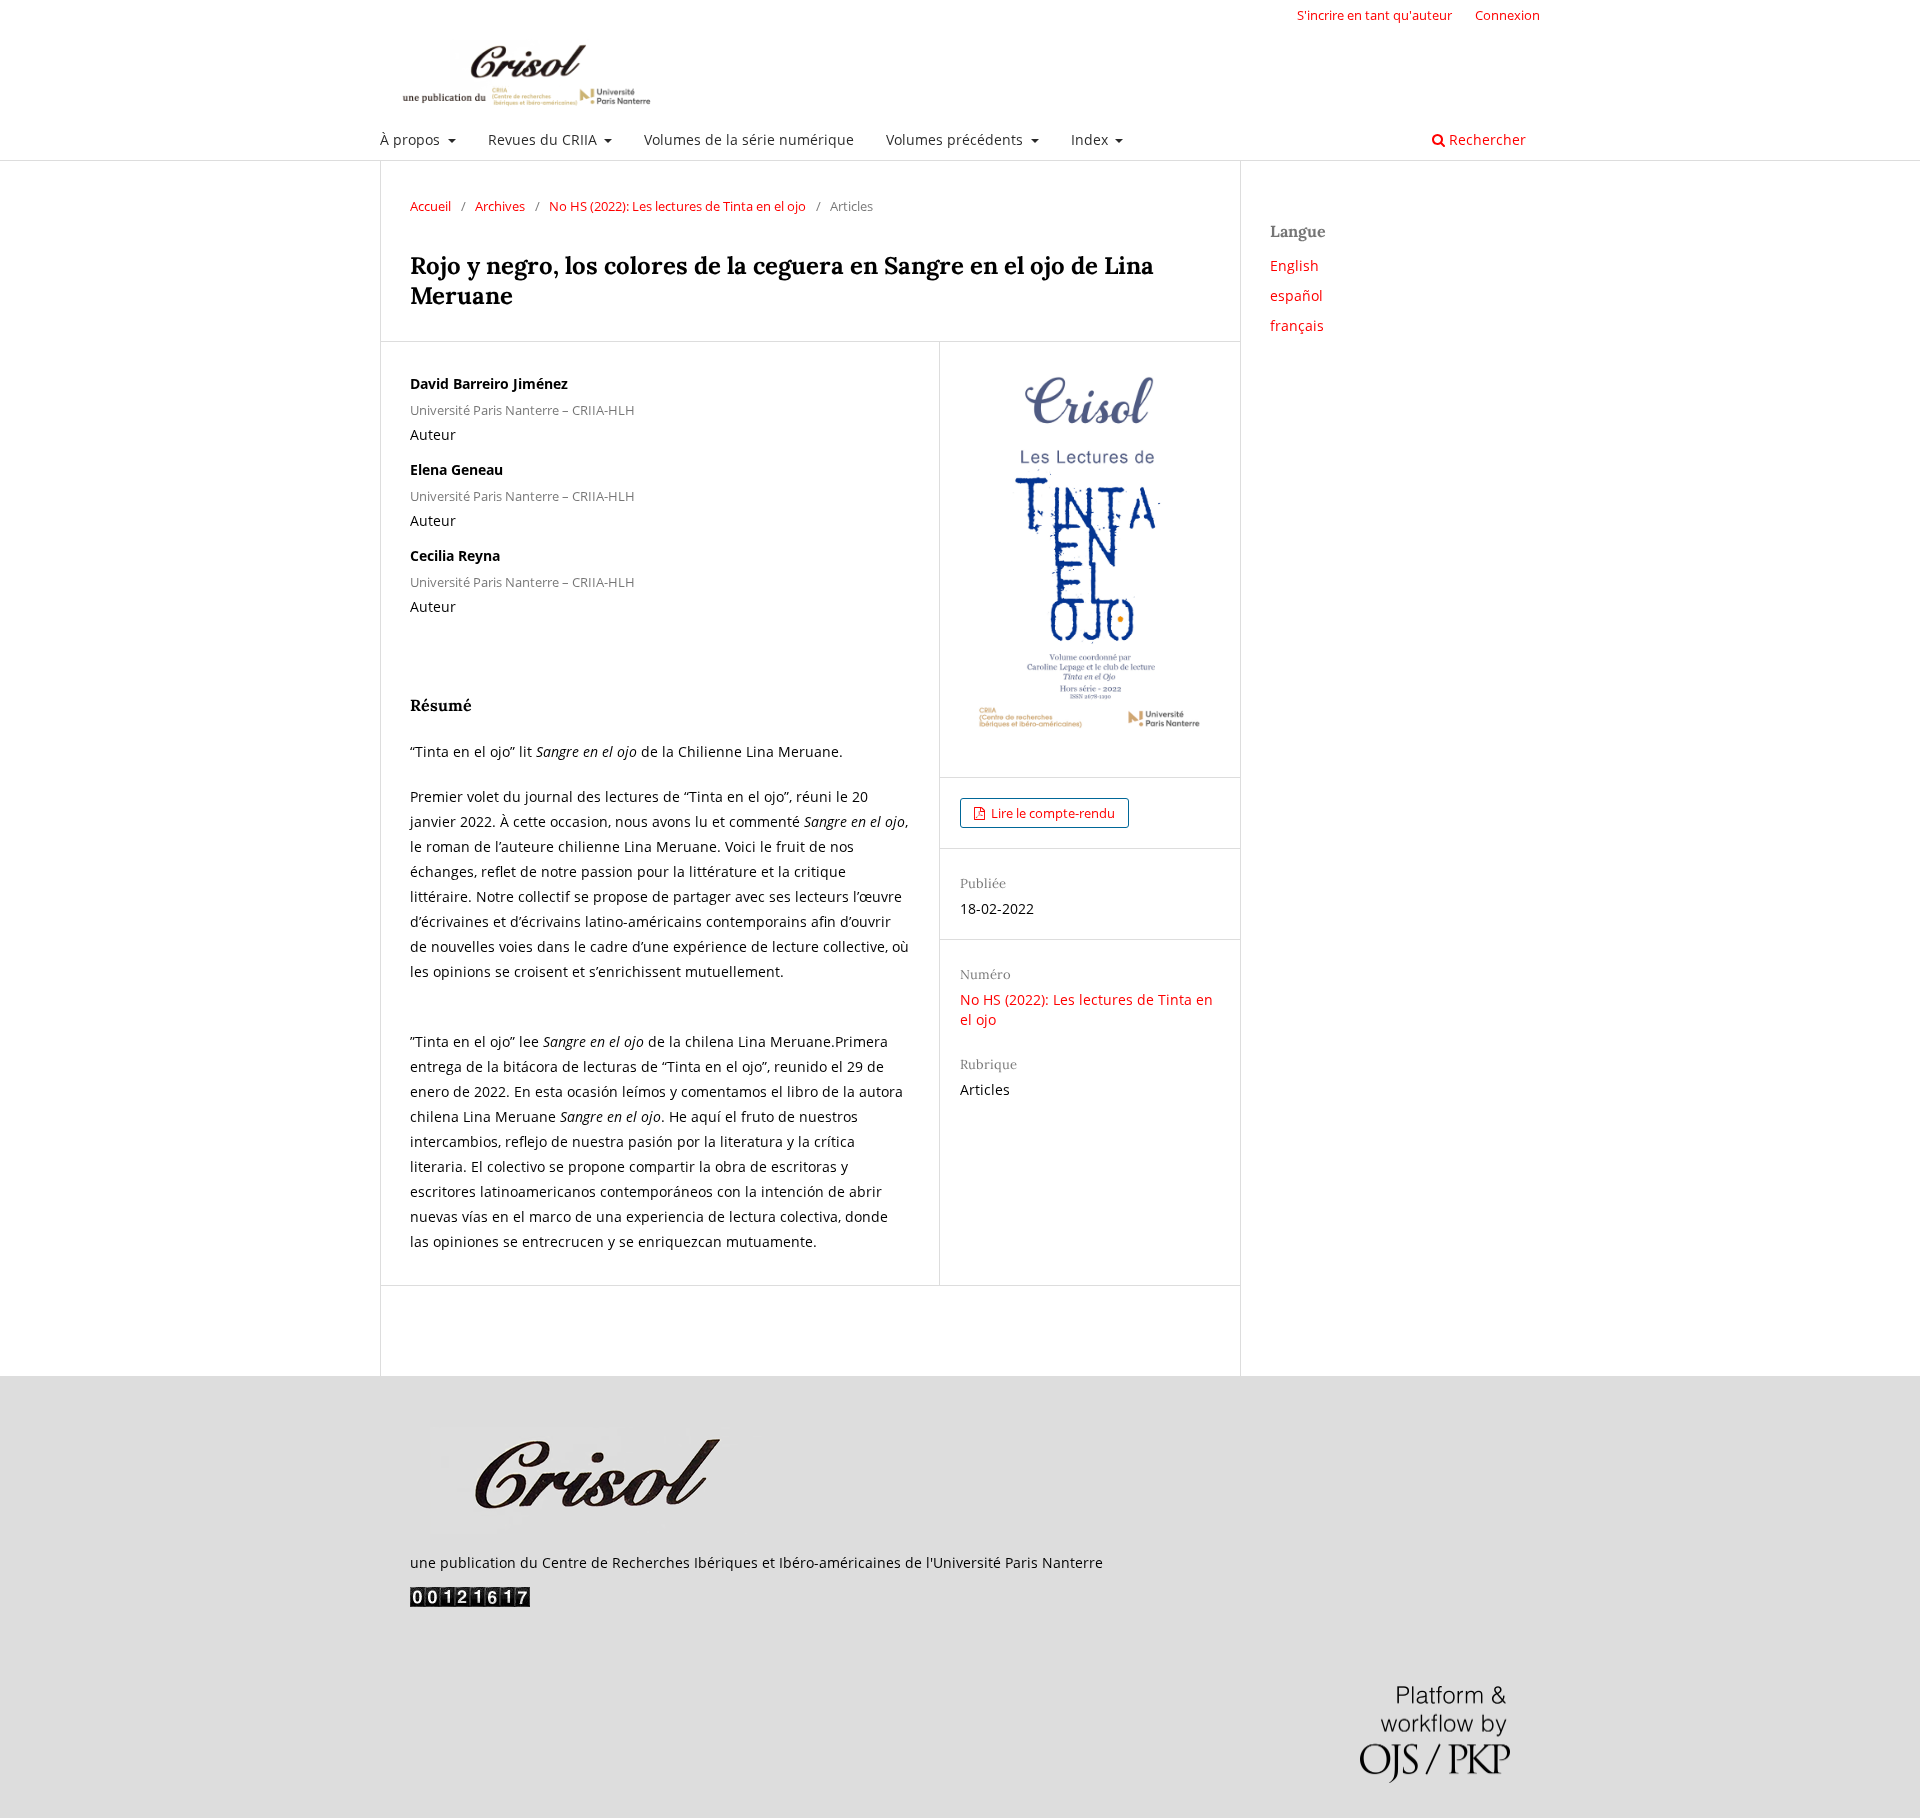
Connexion (1507, 15)
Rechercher (1485, 139)
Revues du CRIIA (544, 139)
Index (1091, 139)
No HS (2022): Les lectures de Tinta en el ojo (677, 206)
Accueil (430, 206)
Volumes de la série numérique (749, 139)
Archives (500, 206)
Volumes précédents (956, 139)
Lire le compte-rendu (1051, 813)
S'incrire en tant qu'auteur (1374, 15)
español (1296, 295)
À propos (412, 139)
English (1294, 265)
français (1297, 325)
